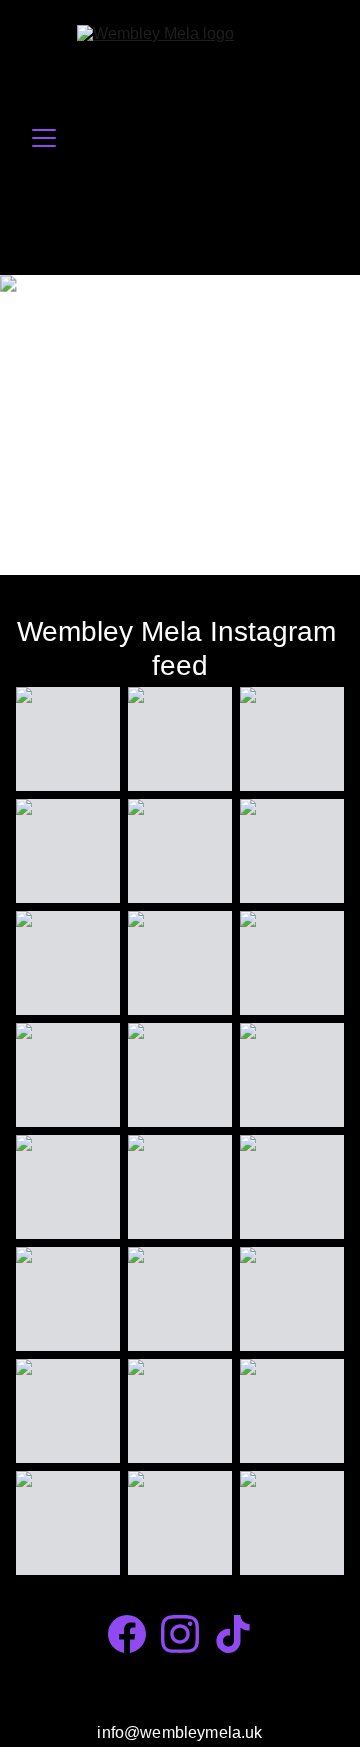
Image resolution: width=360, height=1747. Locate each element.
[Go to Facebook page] (127, 1634)
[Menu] (44, 138)
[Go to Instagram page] (180, 1634)
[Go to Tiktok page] (233, 1634)
